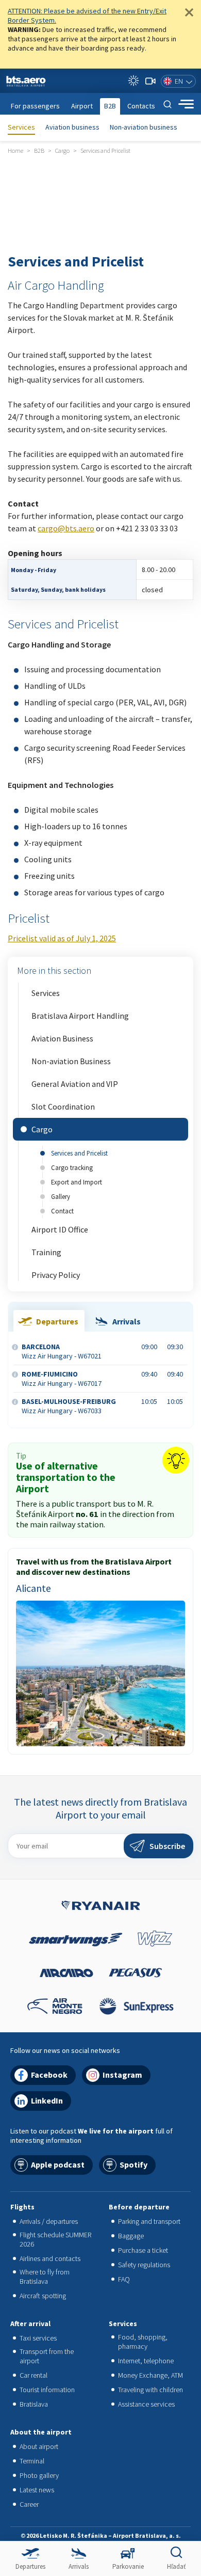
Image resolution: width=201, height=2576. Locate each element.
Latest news (37, 2490)
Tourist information (47, 2390)
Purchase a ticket (143, 2250)
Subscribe (167, 1846)
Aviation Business (62, 1038)
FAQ (124, 2279)
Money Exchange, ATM (150, 2375)
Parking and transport (149, 2221)
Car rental (33, 2375)
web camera (150, 81)
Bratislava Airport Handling (80, 1016)
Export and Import (77, 1182)
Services (21, 127)
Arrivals (79, 2566)
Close (189, 12)
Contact (62, 1211)
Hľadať (176, 2566)
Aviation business (72, 127)
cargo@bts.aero (66, 528)
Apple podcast (58, 2164)
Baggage (131, 2236)
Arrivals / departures (49, 2221)
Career (29, 2504)
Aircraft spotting (43, 2296)
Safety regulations (144, 2265)
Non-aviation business (144, 127)
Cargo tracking (72, 1167)
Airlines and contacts (50, 2258)
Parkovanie (128, 2566)
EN (179, 81)
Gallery (61, 1196)
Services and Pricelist (79, 1153)
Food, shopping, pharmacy (143, 2342)
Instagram (122, 2075)
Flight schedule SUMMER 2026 (55, 2239)
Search (167, 104)
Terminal (32, 2461)
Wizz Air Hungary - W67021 (62, 1351)
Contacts (141, 106)
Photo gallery (39, 2475)
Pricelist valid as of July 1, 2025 (62, 938)
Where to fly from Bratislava (45, 2277)
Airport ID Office (60, 1229)
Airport (82, 106)
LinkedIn (47, 2100)
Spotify (133, 2164)
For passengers (35, 106)
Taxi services (38, 2338)
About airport (39, 2446)
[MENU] (186, 104)
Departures (30, 2566)
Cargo (42, 1129)
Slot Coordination (63, 1107)
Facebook (49, 2075)
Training (46, 1252)
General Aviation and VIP (75, 1084)
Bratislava (34, 2404)
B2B (110, 106)
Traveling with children (150, 2390)
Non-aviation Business (71, 1061)
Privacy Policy (56, 1275)
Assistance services (146, 2404)
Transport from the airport (47, 2356)
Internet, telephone (146, 2361)
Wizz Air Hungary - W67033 (69, 1406)
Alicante (33, 1588)
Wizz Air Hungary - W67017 (62, 1379)
